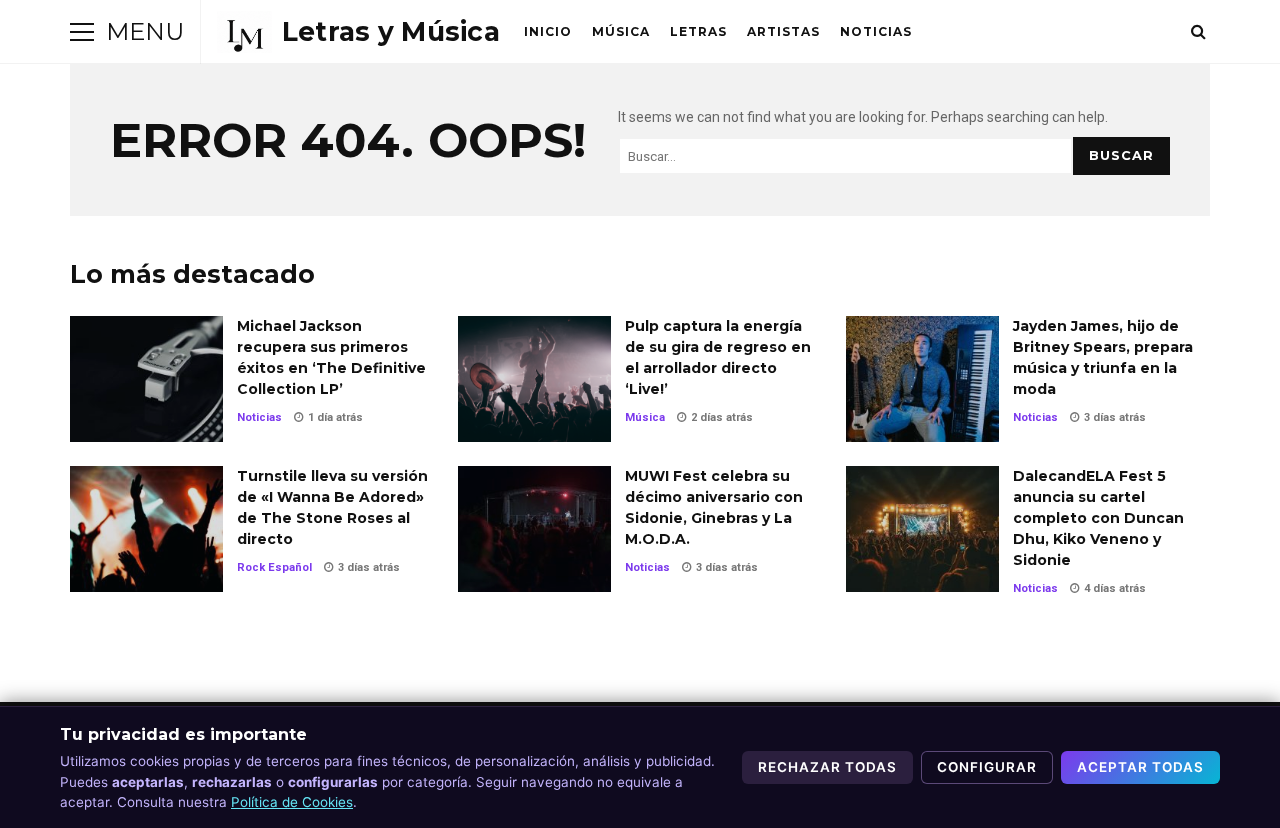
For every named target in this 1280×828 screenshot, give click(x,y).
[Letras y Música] (358, 32)
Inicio (548, 31)
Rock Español (274, 567)
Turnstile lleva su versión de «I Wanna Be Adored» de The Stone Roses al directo (146, 529)
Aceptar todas (1140, 767)
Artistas (783, 31)
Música (621, 31)
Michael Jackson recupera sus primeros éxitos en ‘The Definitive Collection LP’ (146, 379)
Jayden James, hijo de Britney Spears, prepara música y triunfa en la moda (922, 379)
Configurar (987, 767)
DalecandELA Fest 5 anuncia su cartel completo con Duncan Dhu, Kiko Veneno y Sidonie (922, 529)
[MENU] (82, 32)
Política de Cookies (292, 802)
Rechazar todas (827, 767)
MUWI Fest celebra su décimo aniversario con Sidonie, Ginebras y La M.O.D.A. (534, 529)
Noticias (876, 31)
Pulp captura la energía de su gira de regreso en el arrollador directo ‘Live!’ (534, 379)
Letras (698, 31)
